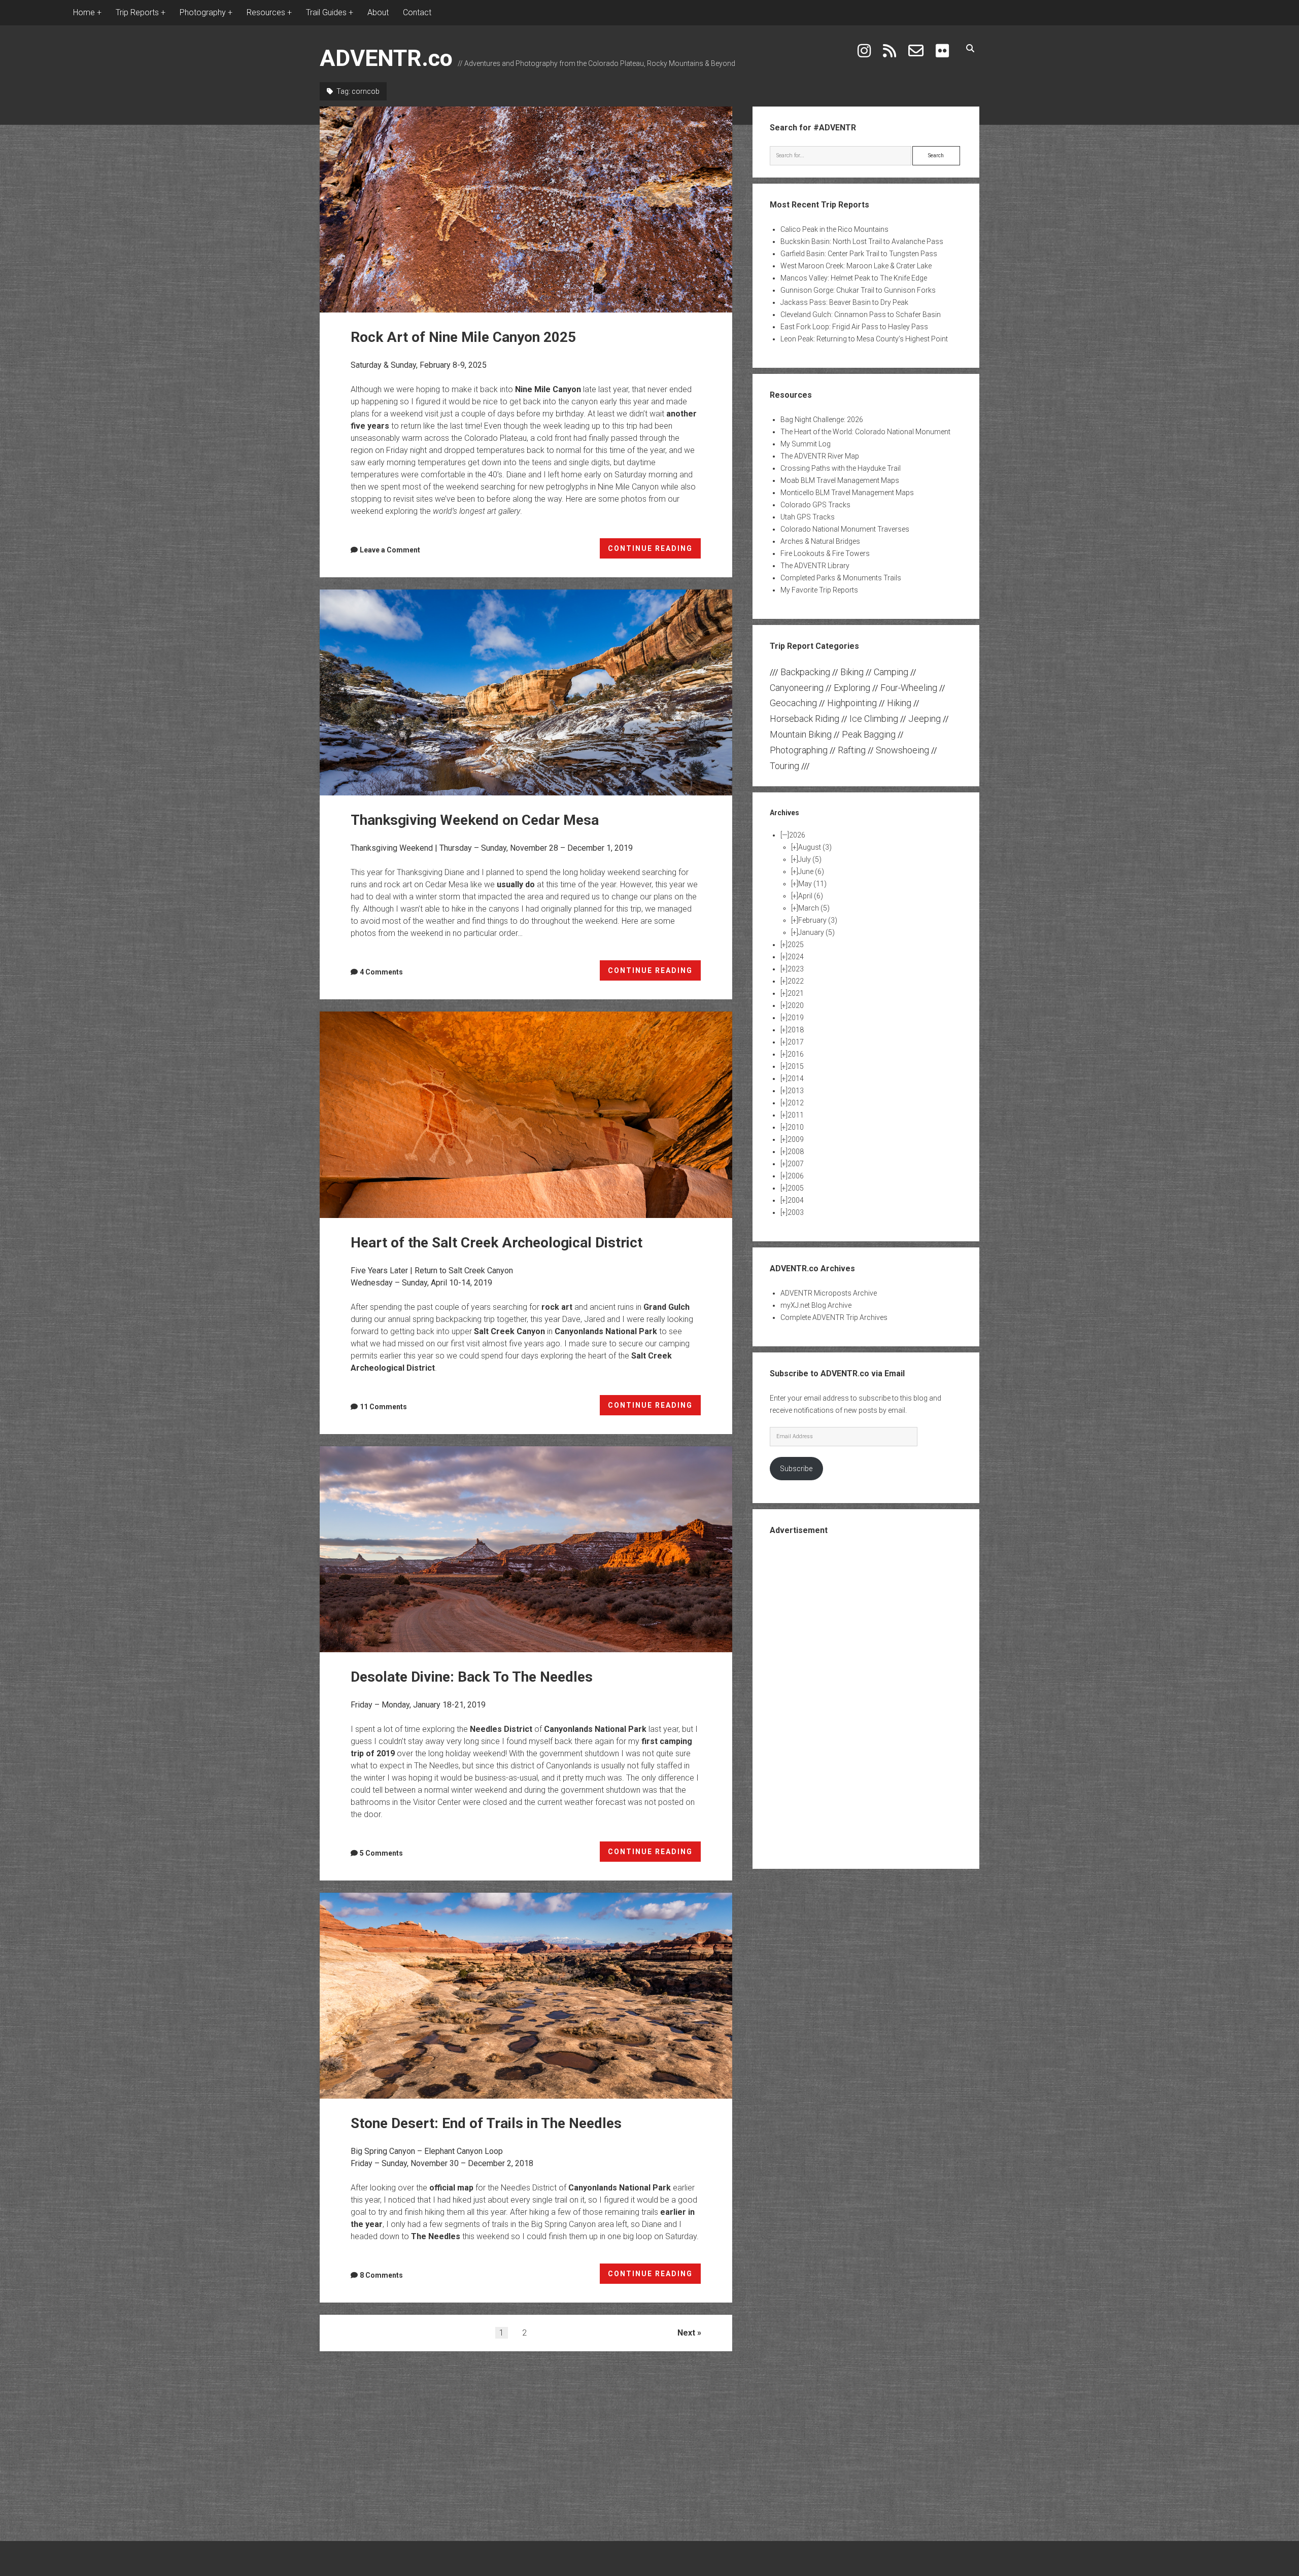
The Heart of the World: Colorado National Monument (865, 432)
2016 (796, 1054)
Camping (891, 672)
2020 (796, 1005)
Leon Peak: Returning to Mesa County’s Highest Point (864, 339)
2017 (796, 1042)
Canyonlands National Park (606, 1331)
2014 (796, 1078)
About (378, 12)
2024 (796, 957)
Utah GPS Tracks (808, 517)
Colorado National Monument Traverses (845, 529)
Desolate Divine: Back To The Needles (526, 1549)
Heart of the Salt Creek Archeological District (526, 1115)
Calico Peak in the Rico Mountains (834, 229)
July (810, 859)
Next (686, 2333)
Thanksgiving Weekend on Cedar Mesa (526, 692)
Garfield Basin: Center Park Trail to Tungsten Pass (859, 254)
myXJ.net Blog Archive (816, 1305)
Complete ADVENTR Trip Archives (834, 1317)
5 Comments (381, 1853)
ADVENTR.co (386, 58)
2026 (797, 835)
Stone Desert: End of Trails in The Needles (526, 1996)
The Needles (436, 2236)
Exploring (852, 688)
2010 (796, 1127)
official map (451, 2188)
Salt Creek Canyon (509, 1331)
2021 (796, 993)
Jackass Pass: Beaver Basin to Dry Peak (844, 302)
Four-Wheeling (909, 688)
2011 (796, 1115)
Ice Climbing (874, 719)
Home (84, 12)
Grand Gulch (666, 1307)
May (812, 884)
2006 (796, 1176)
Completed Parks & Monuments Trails (841, 578)
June (811, 872)
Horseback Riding (805, 719)
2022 (796, 981)
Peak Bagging (869, 734)
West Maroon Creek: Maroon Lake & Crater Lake (856, 266)
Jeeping (925, 719)
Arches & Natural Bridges (820, 541)
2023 (796, 969)
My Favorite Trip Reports (819, 590)
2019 (796, 1018)
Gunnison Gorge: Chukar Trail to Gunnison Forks (858, 290)
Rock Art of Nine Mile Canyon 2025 (526, 210)
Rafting (852, 750)
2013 (796, 1091)
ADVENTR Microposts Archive (829, 1293)
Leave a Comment (390, 550)
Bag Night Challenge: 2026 (822, 420)
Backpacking (805, 672)
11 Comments (383, 1407)
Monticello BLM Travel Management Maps (847, 493)
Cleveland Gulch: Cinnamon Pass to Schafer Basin (861, 315)
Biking (852, 672)
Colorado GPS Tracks (815, 505)
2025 (796, 945)
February (818, 920)
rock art (557, 1307)
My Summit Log (806, 444)
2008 (796, 1152)
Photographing (799, 750)
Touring (784, 766)
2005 (796, 1188)
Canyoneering (797, 688)
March (814, 908)
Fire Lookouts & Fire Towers (825, 553)
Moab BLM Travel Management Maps (840, 480)
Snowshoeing (902, 750)
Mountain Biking (801, 734)
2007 (796, 1164)
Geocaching (793, 703)
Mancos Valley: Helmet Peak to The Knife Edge (854, 278)
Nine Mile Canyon (548, 389)
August (815, 847)
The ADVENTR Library (815, 566)
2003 (796, 1212)
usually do (516, 884)
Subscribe (796, 1469)
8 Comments (381, 2275)
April (811, 896)
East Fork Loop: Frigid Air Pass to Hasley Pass (854, 327)
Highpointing (852, 703)
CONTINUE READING (655, 551)
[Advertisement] (866, 1701)
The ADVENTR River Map (820, 456)
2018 (796, 1030)
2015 (796, 1066)
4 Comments (381, 972)
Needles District (501, 1729)
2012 (796, 1103)
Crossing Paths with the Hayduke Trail (841, 468)
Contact (417, 12)
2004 (796, 1200)
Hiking (899, 703)
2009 (796, 1139)
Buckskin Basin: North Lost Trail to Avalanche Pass (862, 241)
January (816, 932)
